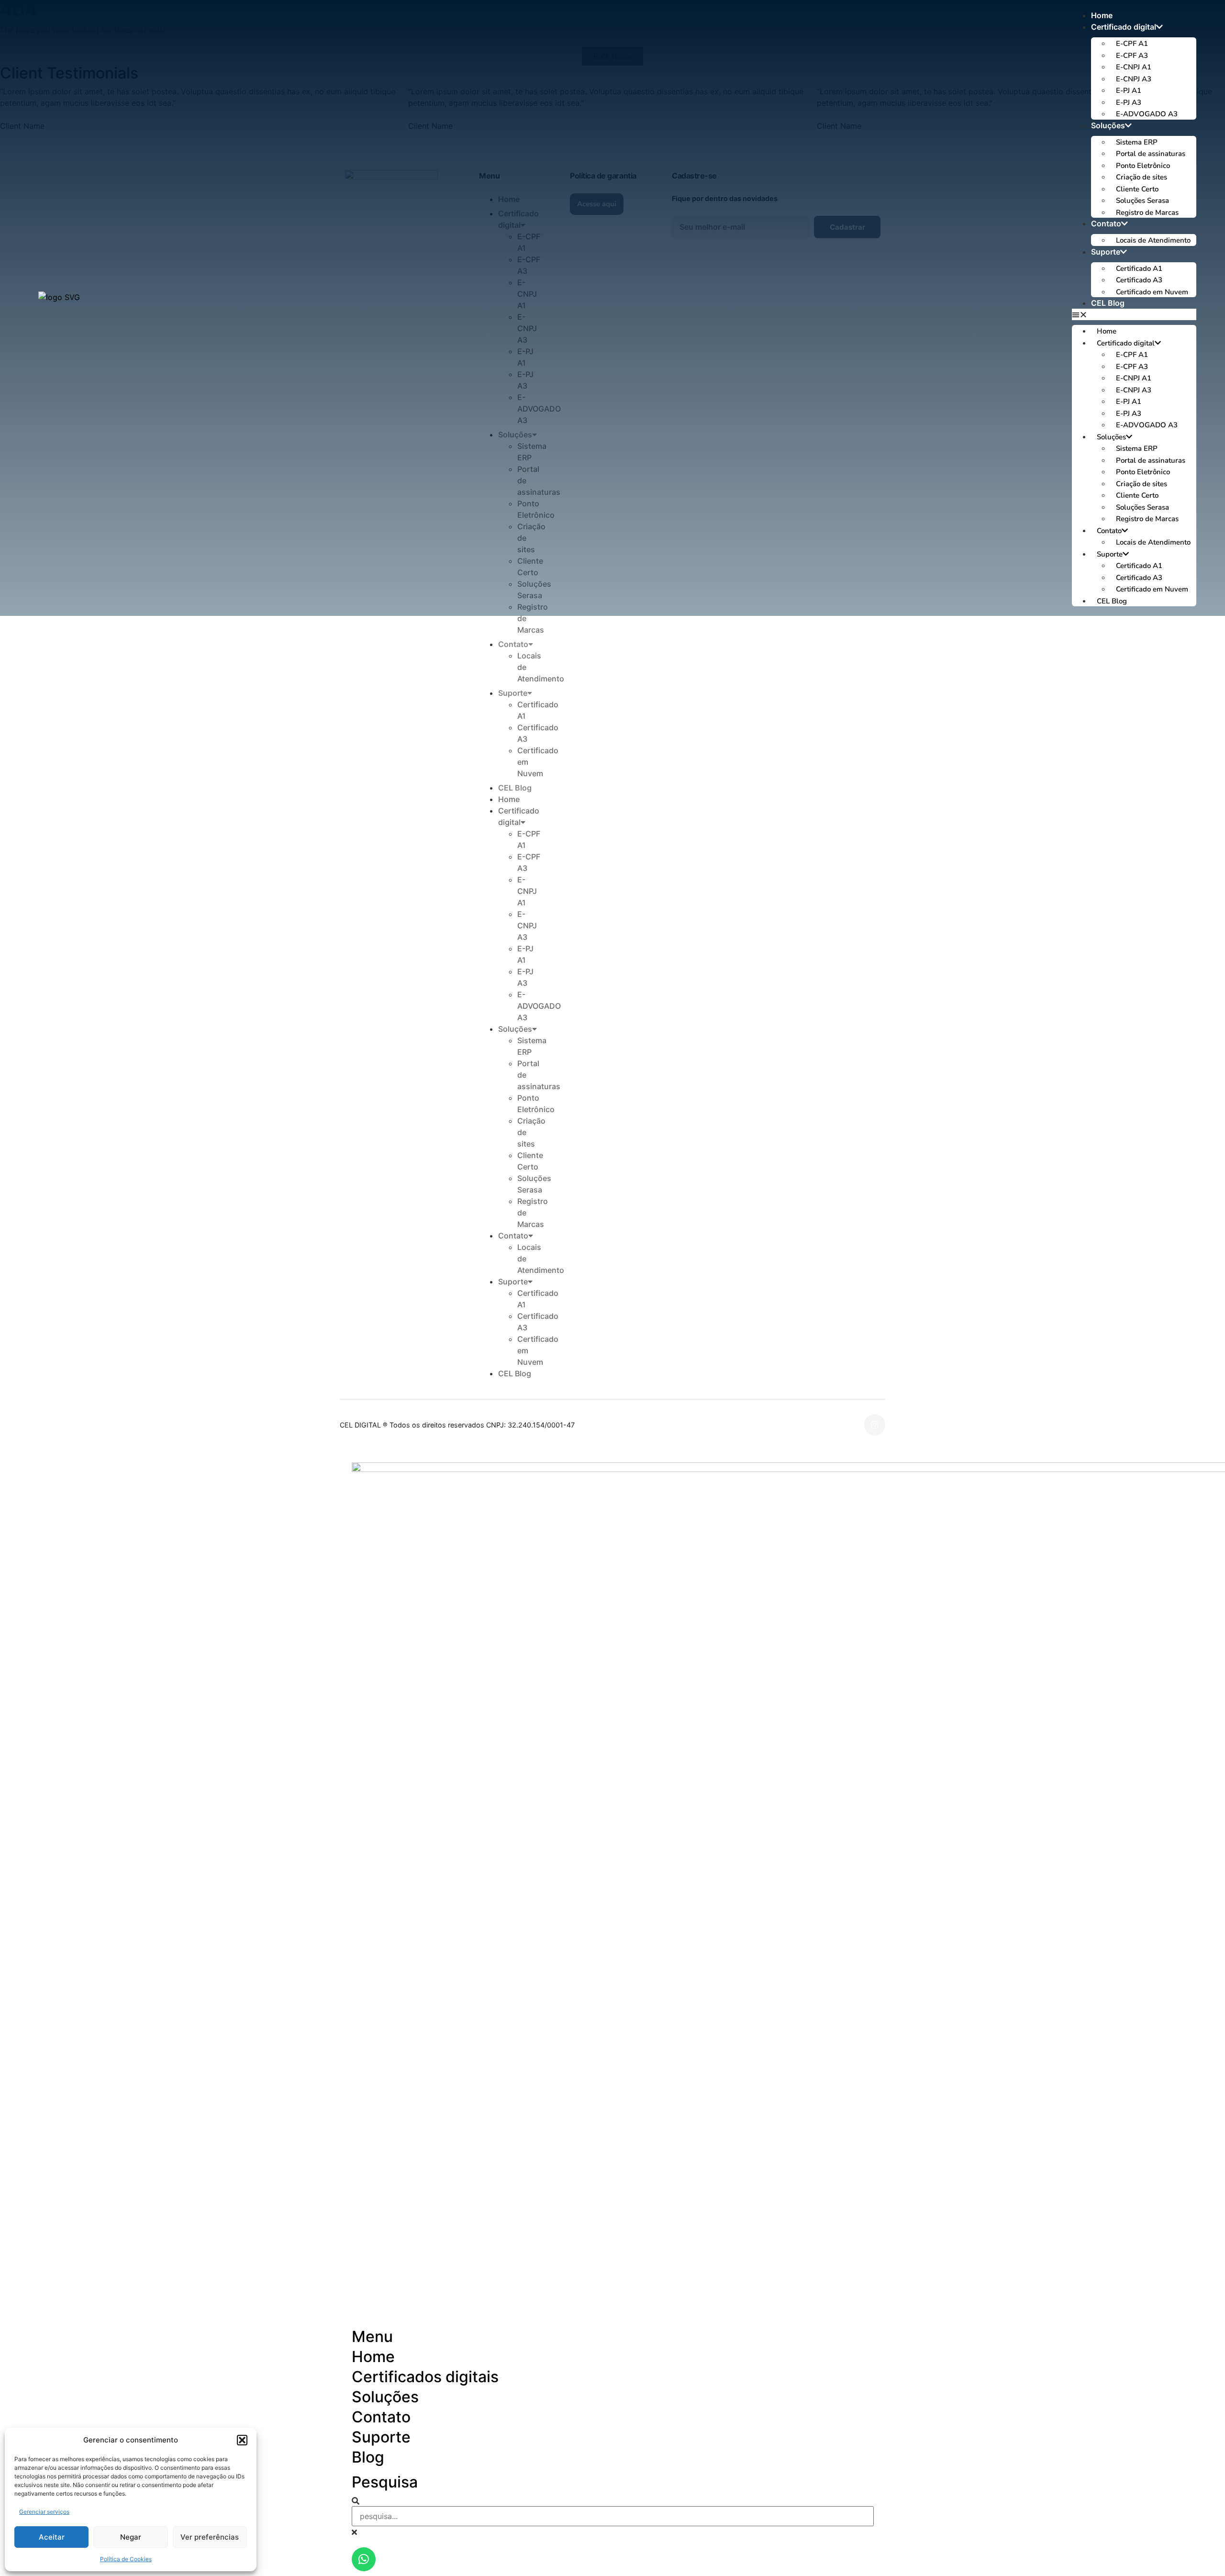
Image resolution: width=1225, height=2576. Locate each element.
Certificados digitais (425, 2377)
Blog (368, 2457)
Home (1102, 15)
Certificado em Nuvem (1152, 292)
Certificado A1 (1139, 268)
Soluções (1108, 125)
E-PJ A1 (1129, 90)
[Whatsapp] (364, 2559)
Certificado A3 (1139, 280)
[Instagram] (875, 1425)
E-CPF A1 (1132, 44)
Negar (131, 2537)
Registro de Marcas (1147, 212)
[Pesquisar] (356, 2501)
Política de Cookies (126, 2559)
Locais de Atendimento (1153, 240)
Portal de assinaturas (1151, 154)
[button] (242, 2440)
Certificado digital (1124, 27)
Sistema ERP (1137, 142)
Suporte (1106, 252)
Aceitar (52, 2537)
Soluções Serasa (1142, 201)
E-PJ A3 (1129, 102)
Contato (1106, 223)
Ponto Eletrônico (1143, 166)
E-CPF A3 (1132, 56)
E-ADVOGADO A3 (1147, 114)
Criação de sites (1141, 177)
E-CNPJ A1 (1134, 67)
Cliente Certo (1137, 189)
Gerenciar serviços (44, 2512)
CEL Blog (1108, 303)
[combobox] (613, 2516)
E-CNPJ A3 (1134, 79)
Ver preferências (210, 2537)
